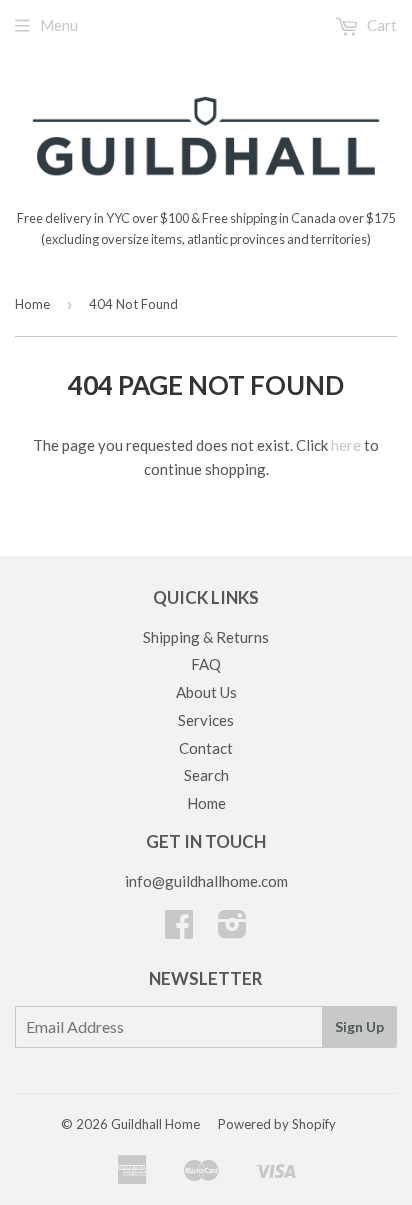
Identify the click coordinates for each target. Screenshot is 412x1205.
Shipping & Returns (206, 637)
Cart (380, 25)
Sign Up (359, 1026)
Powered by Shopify (277, 1124)
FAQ (206, 664)
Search (206, 775)
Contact (206, 748)
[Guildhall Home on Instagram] (232, 930)
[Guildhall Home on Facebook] (179, 930)
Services (206, 720)
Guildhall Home (155, 1124)
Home (32, 304)
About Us (206, 692)
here (346, 445)
